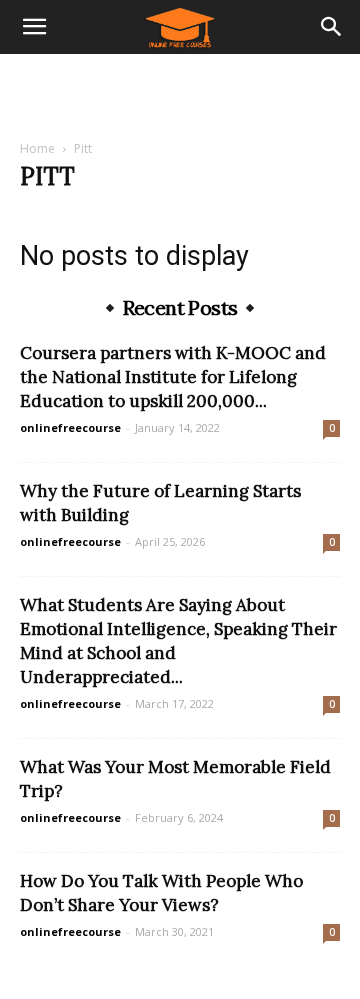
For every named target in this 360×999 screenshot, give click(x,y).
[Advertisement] (180, 89)
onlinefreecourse (70, 427)
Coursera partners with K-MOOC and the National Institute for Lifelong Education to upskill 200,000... (173, 377)
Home (37, 148)
